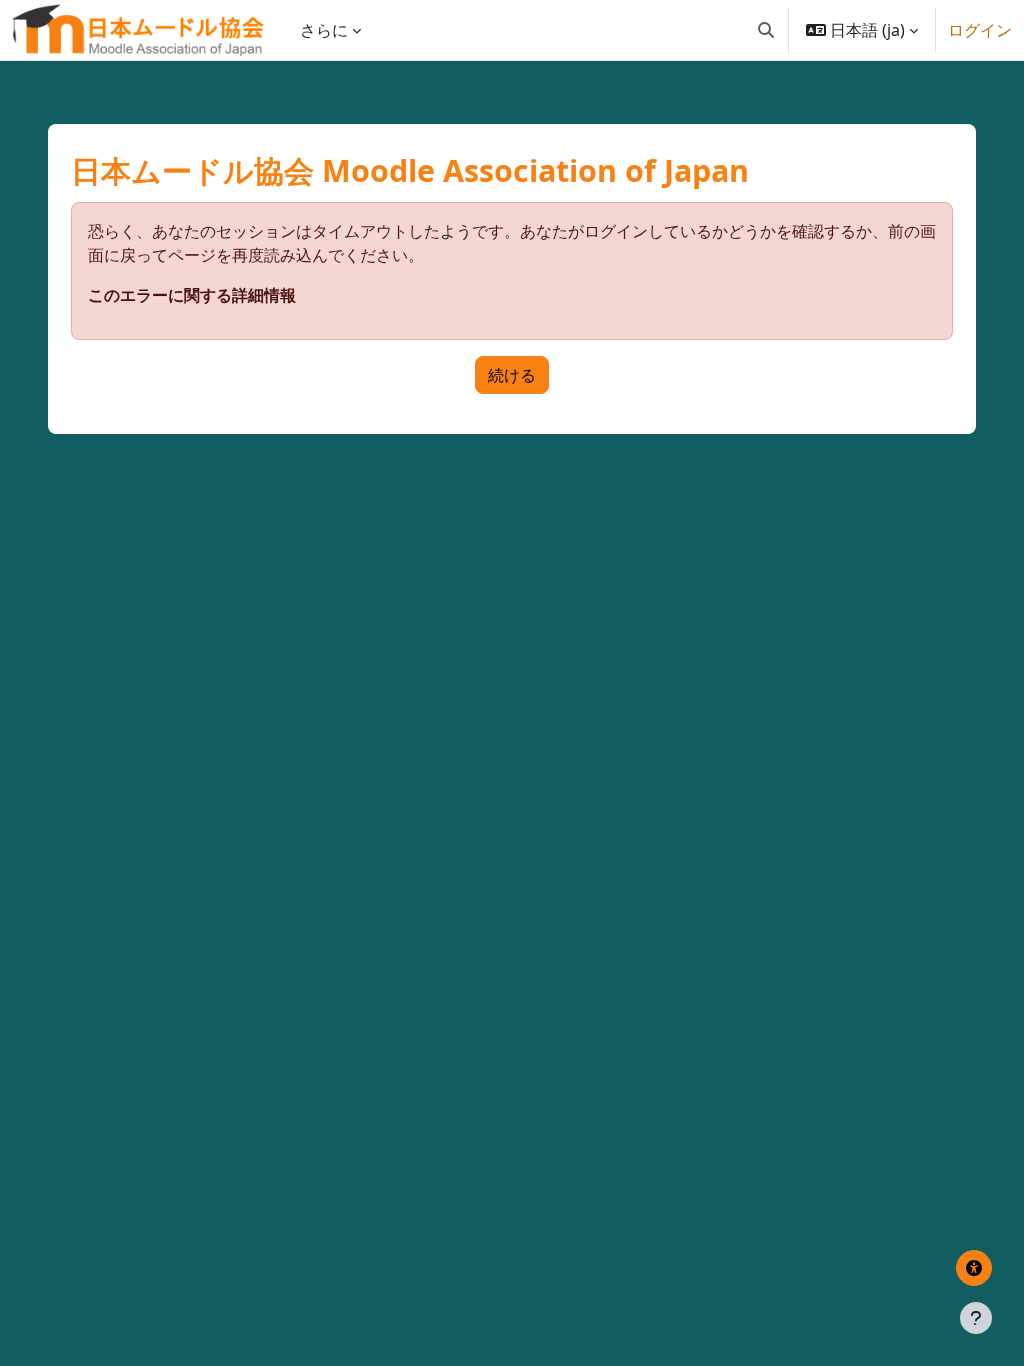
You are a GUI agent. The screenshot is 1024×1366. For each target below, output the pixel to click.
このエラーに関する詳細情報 (192, 295)
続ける (512, 375)
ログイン (980, 30)
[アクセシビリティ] (974, 1268)
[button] (766, 30)
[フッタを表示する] (976, 1318)
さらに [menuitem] (324, 30)
